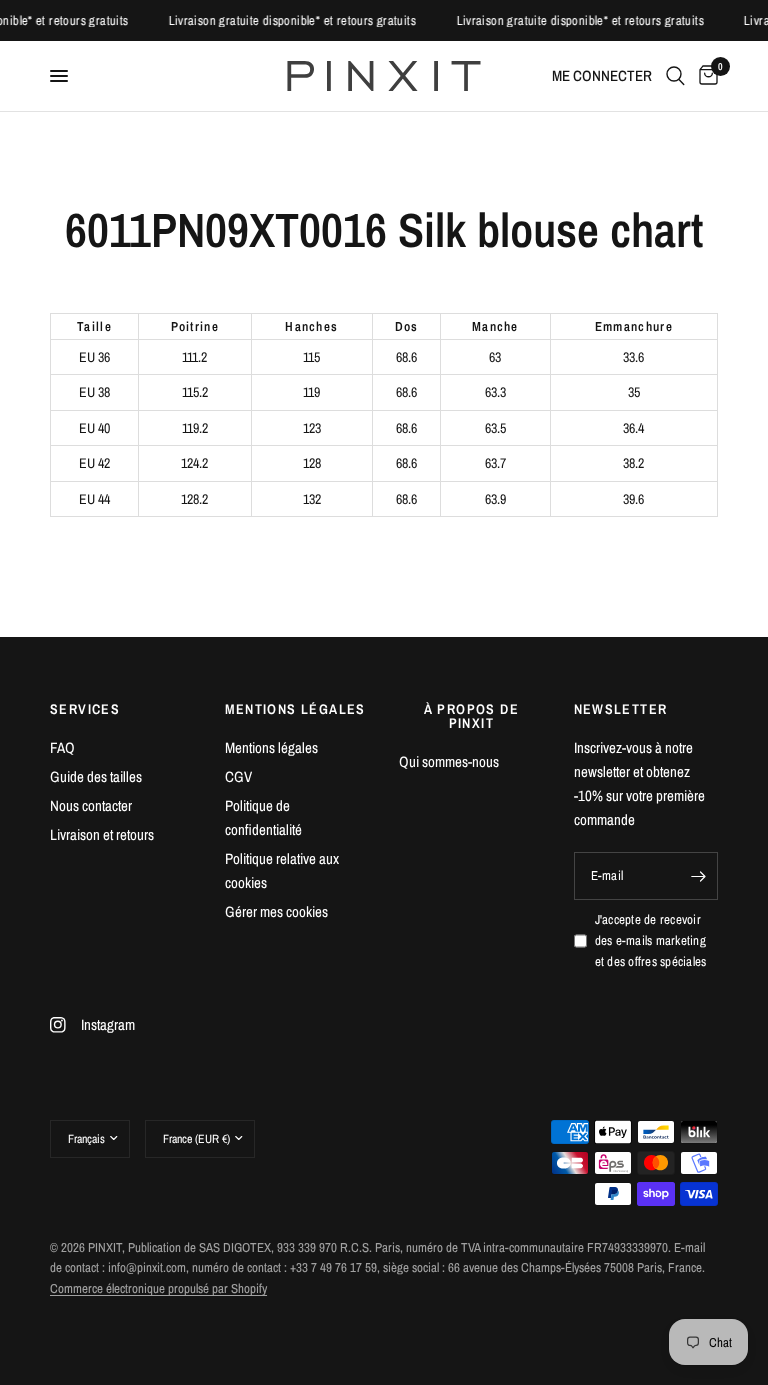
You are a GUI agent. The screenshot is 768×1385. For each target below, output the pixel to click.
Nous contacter (91, 805)
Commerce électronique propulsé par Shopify (158, 1288)
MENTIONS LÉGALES (295, 709)
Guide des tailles (96, 776)
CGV (238, 776)
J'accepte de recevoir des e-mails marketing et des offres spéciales (651, 940)
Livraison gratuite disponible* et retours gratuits (297, 20)
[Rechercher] (675, 76)
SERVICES (85, 709)
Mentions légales (271, 747)
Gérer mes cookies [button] (276, 911)
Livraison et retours (102, 834)
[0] (705, 76)
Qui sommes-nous (449, 761)
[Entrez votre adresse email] (698, 876)
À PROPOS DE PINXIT (471, 716)
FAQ (62, 747)
